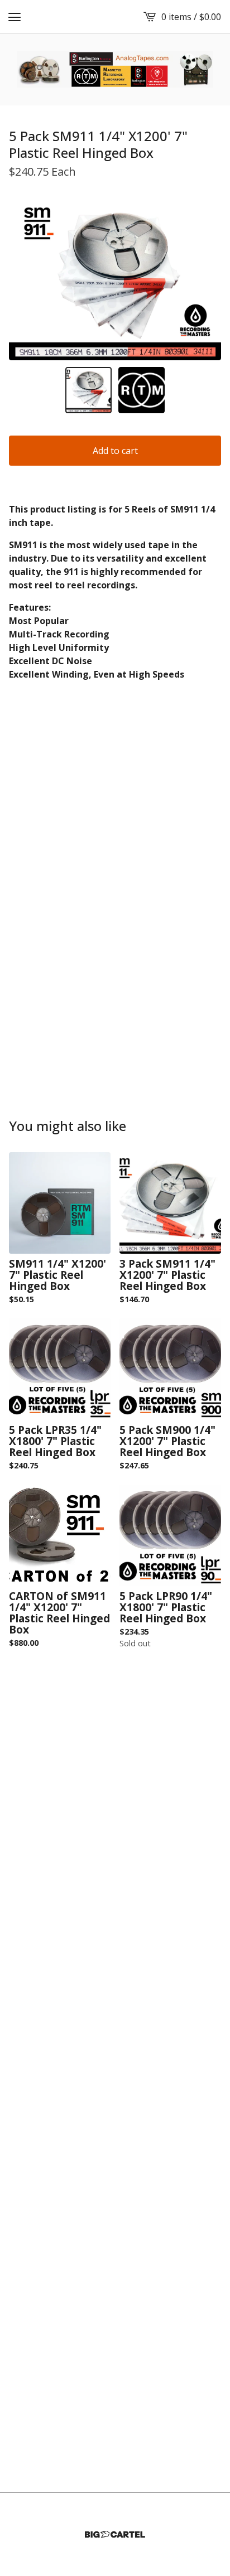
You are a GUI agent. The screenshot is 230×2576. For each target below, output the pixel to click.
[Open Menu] (15, 17)
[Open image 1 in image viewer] (115, 279)
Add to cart (115, 451)
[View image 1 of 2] (88, 390)
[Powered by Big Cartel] (115, 2534)
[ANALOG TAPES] (115, 69)
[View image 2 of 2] (142, 390)
